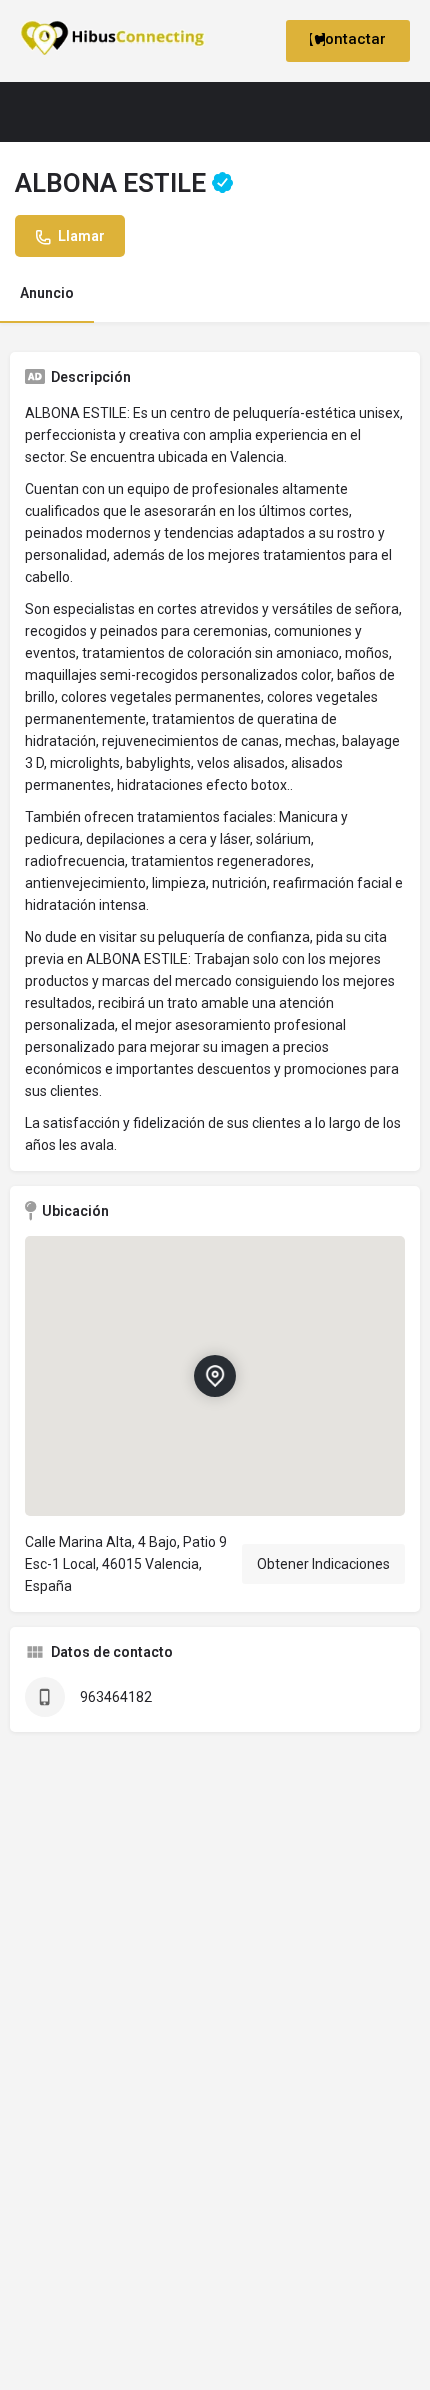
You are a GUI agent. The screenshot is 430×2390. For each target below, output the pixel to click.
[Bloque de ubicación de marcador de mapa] (215, 1375)
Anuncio (47, 293)
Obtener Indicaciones (323, 1564)
